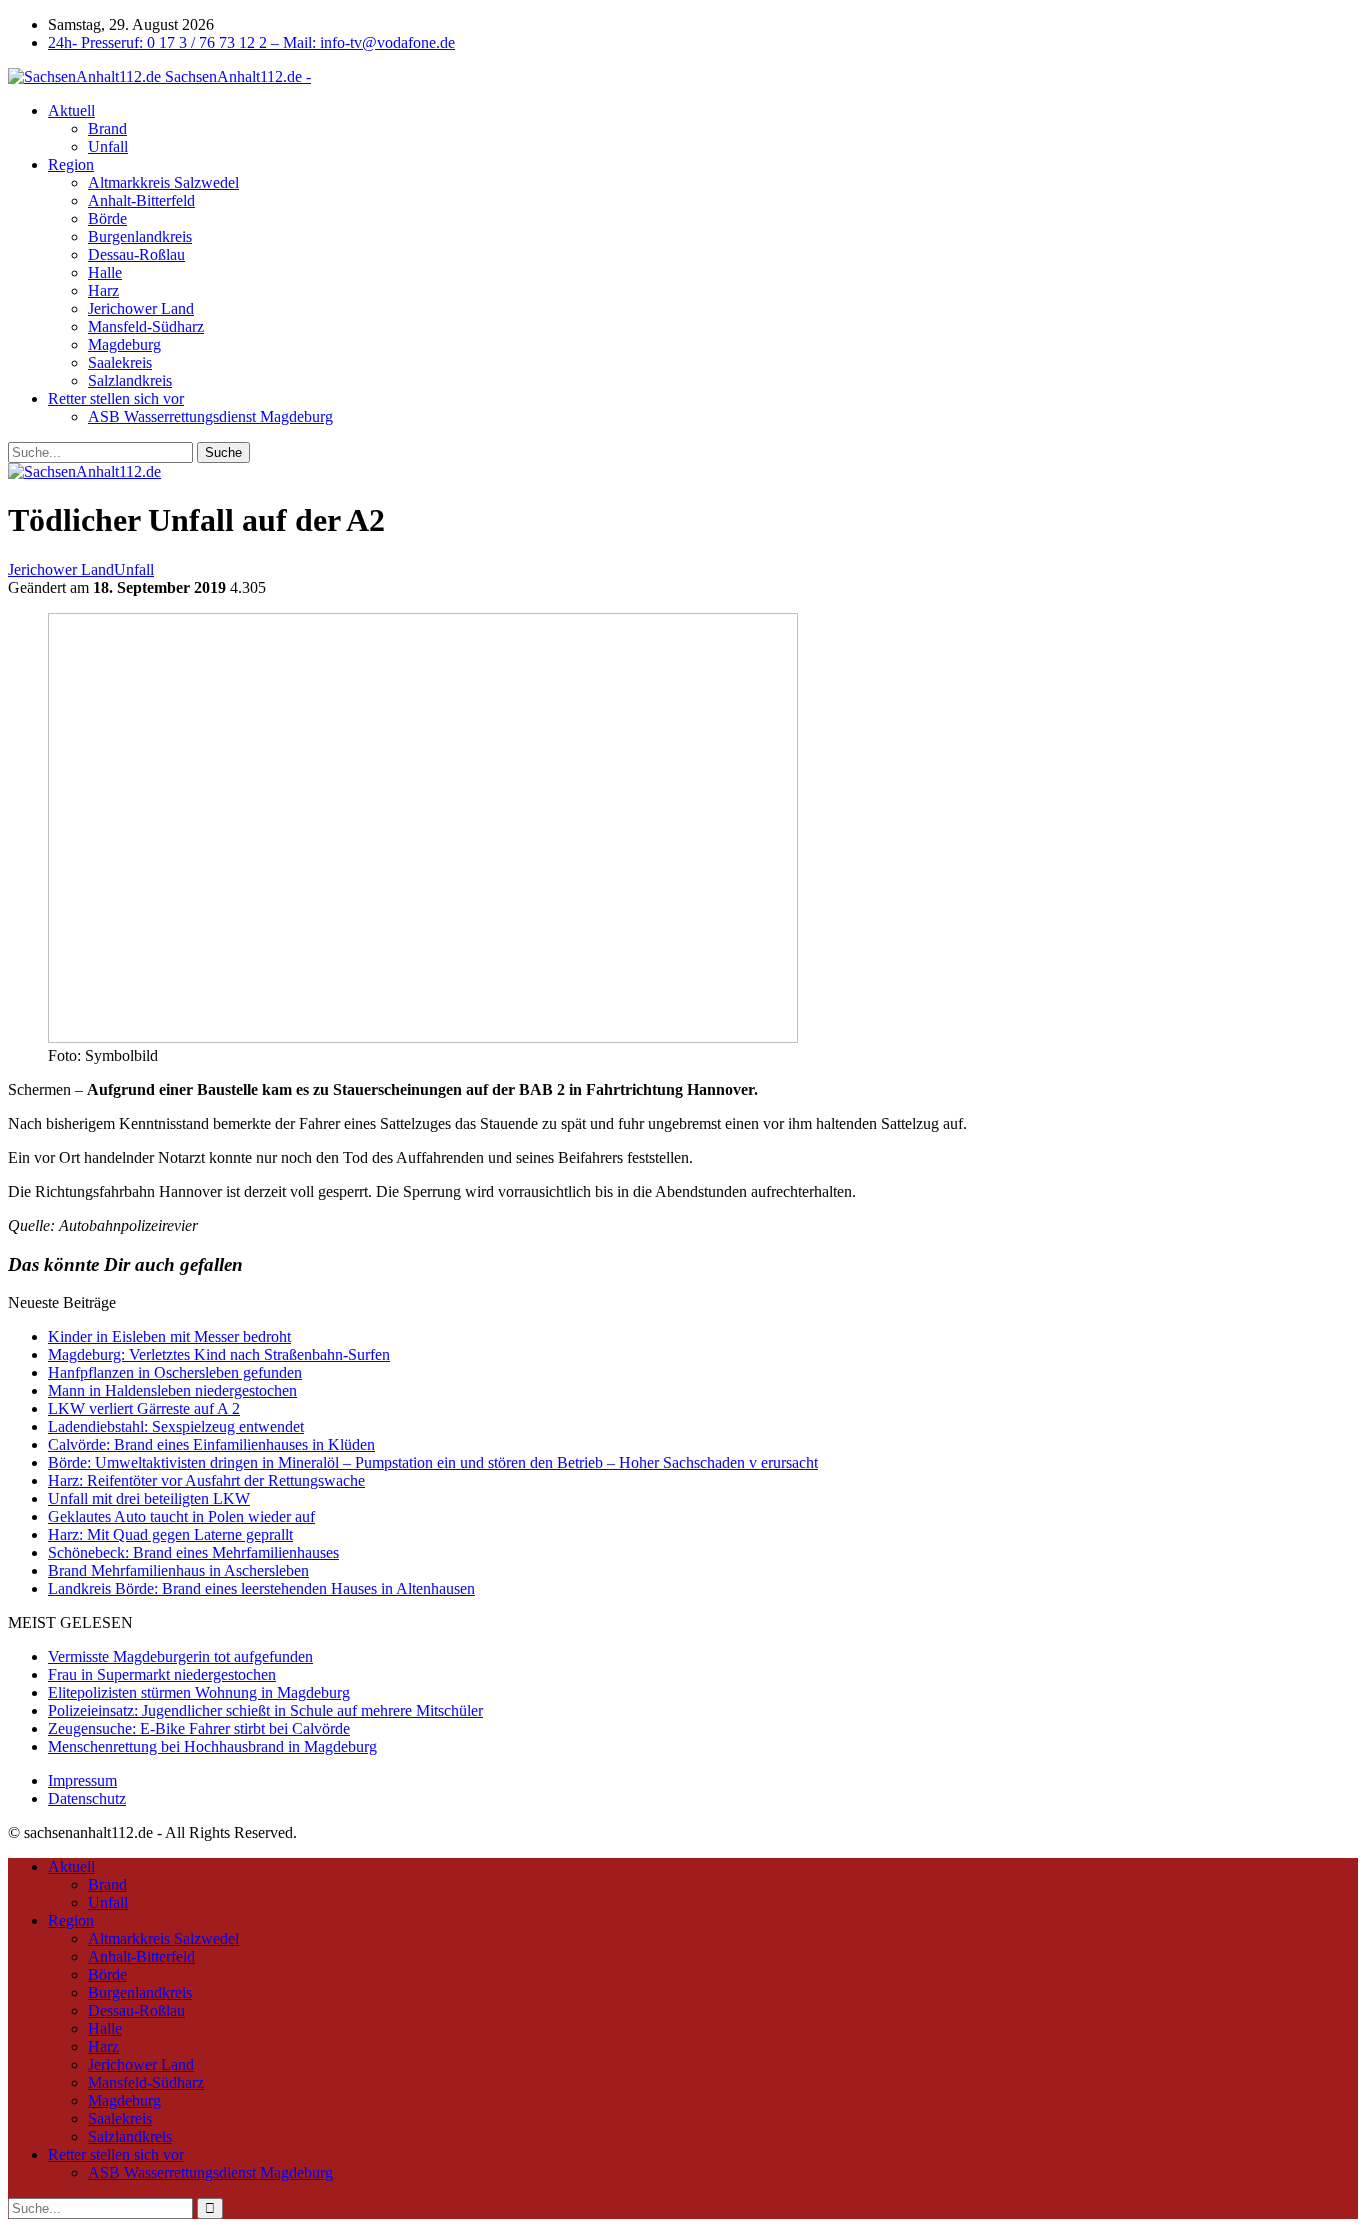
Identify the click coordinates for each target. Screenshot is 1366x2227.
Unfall (108, 146)
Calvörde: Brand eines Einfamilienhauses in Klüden (211, 1444)
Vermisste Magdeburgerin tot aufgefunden (180, 1656)
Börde (107, 218)
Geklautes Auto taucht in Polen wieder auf (181, 1516)
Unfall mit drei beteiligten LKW (149, 1498)
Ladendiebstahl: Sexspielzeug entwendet (176, 1426)
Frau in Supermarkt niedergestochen (162, 1674)
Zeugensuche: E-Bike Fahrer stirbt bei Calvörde (199, 1728)
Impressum (82, 1780)
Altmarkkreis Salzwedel (163, 182)
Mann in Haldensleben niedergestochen (172, 1390)
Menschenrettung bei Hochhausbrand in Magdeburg (212, 1746)
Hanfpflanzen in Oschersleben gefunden (175, 1372)
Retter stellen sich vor (116, 398)
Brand (107, 128)
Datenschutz (87, 1798)
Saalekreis (120, 362)
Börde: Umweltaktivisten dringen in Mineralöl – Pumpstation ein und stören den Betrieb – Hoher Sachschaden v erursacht (433, 1462)
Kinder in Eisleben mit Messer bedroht (169, 1336)
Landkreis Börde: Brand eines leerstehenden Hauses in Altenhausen (261, 1588)
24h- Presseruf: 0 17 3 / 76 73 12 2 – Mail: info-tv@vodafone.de (251, 42)
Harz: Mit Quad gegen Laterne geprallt (170, 1534)
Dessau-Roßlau (136, 254)
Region (71, 164)
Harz (103, 290)
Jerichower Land (141, 308)
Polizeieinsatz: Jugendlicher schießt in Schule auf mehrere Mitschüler (265, 1710)
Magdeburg (124, 344)
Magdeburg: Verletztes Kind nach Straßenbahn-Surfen (219, 1354)
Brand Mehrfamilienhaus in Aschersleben (178, 1570)
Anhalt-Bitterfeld (141, 200)
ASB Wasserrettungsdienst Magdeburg (210, 416)
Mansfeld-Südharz (146, 326)
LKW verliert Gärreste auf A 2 (144, 1408)
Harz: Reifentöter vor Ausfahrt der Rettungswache (206, 1480)
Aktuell (71, 110)
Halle (105, 272)
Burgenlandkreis (140, 236)
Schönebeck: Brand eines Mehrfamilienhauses (193, 1552)
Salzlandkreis (130, 380)
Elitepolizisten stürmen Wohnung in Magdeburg (199, 1692)
